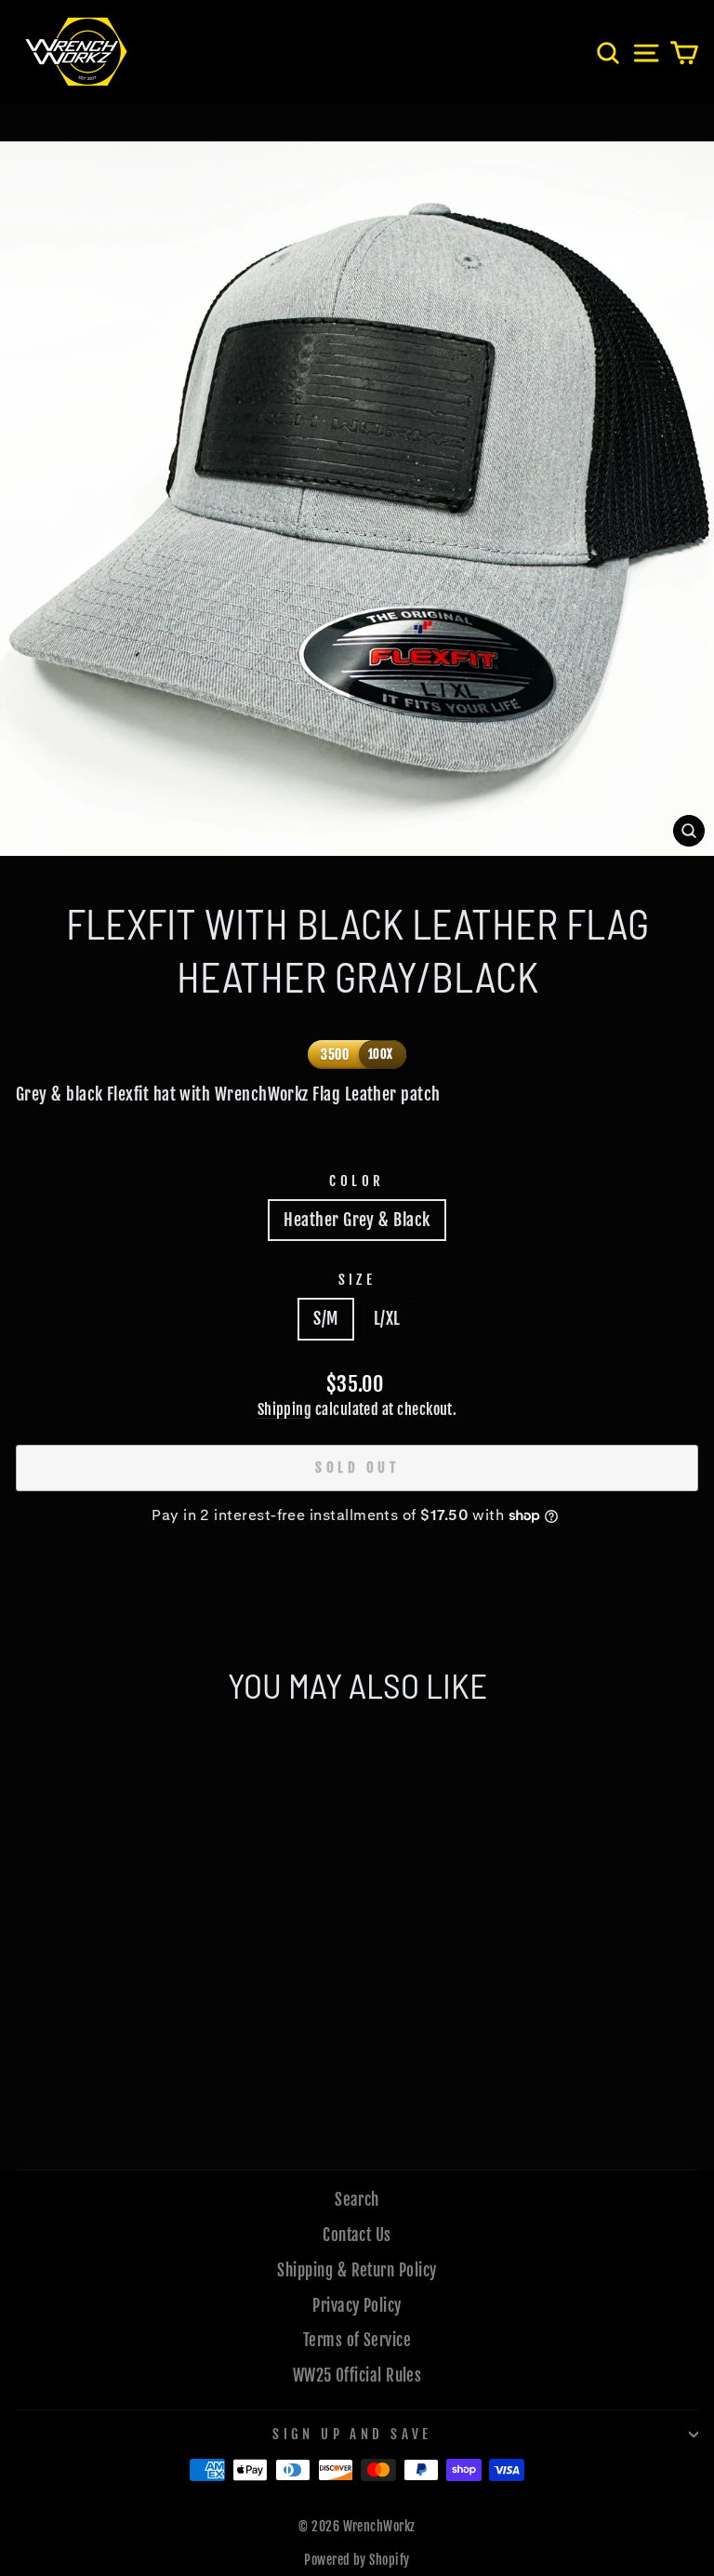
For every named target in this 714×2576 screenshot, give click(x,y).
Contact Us (357, 2235)
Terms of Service (357, 2340)
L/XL (387, 1318)
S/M (325, 1318)
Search (357, 2200)
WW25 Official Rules (357, 2376)
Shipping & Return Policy (357, 2270)
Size (357, 1280)
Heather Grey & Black (357, 1220)
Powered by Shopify (357, 2560)
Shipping (285, 1409)
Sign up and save (352, 2434)
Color (357, 1181)
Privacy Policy (357, 2306)
